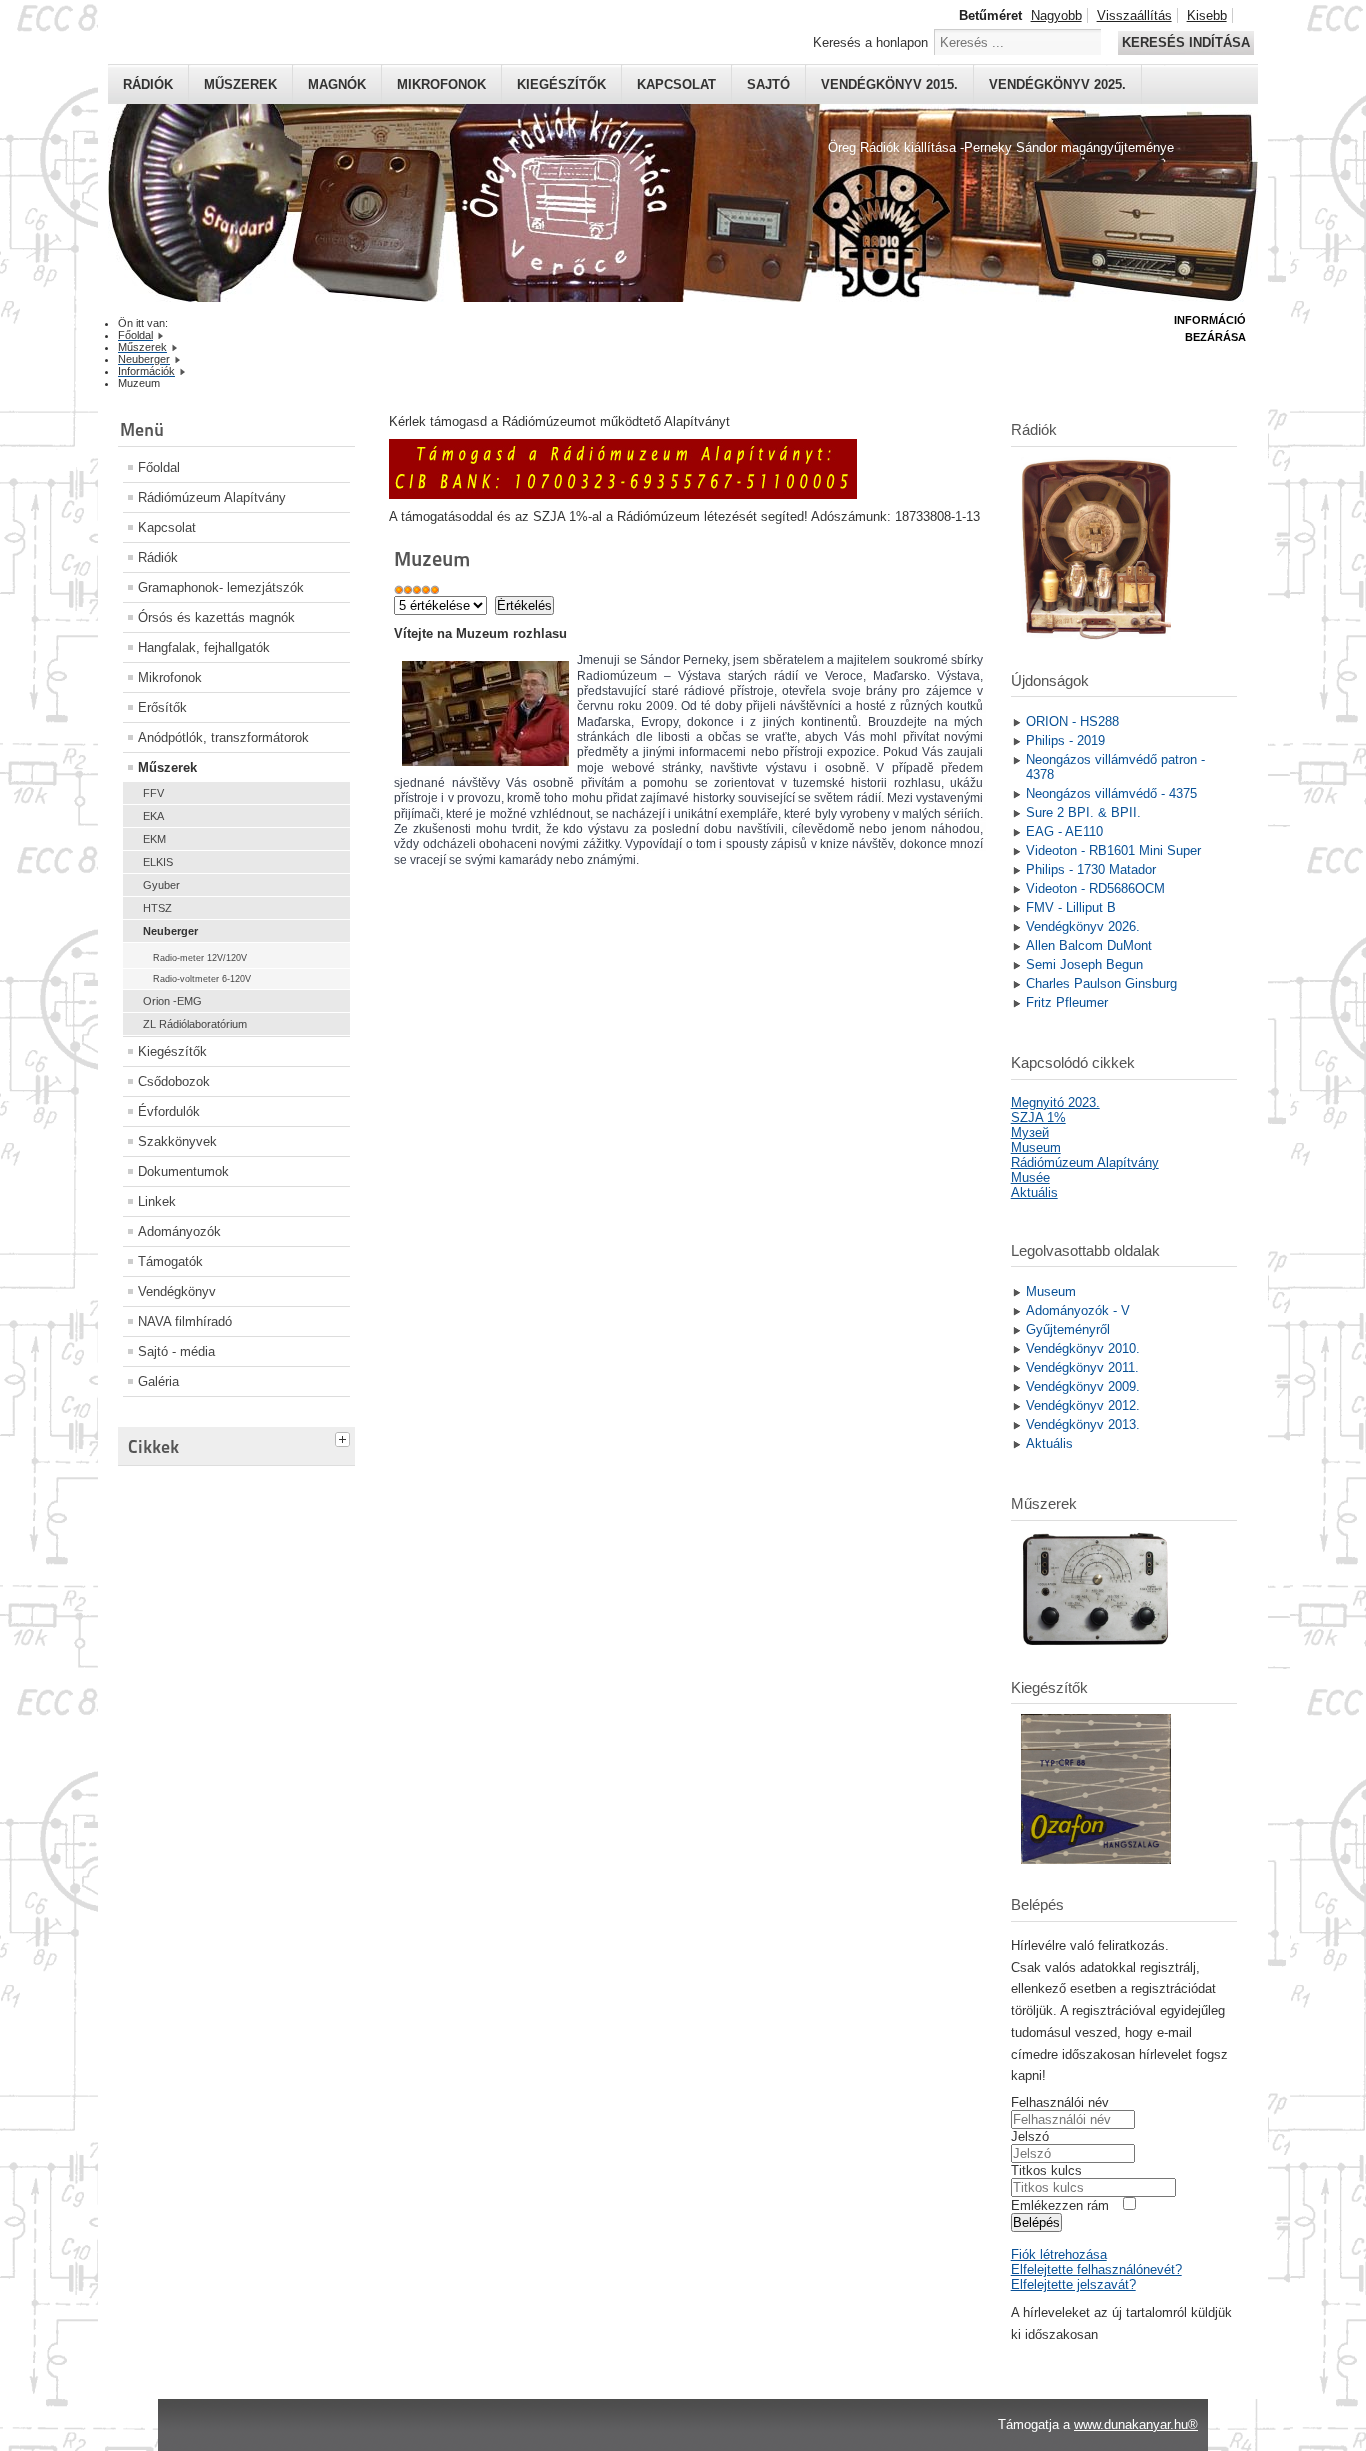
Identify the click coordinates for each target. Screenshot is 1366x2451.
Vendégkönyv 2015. (889, 84)
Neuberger (170, 931)
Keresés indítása (1186, 42)
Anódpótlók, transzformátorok (223, 737)
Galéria (158, 1381)
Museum (1036, 1147)
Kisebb (1207, 15)
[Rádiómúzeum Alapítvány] (623, 494)
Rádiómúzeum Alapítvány (212, 497)
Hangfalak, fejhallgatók (204, 647)
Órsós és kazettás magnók (216, 617)
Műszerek (240, 84)
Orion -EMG (172, 1001)
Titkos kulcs (1046, 2170)
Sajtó (768, 84)
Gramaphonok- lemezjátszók (221, 587)
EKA (153, 816)
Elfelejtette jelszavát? (1073, 2284)
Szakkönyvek (177, 1141)
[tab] (345, 1437)
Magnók (337, 84)
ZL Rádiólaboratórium (195, 1024)
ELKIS (158, 862)
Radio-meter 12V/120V (200, 958)
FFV (153, 793)
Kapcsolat (676, 84)
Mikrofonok (441, 84)
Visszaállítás (1134, 15)
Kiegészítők (561, 84)
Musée (1030, 1177)
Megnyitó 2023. (1055, 1102)
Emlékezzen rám (1060, 2205)
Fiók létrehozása (1059, 2254)
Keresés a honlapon (870, 42)
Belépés (1036, 2222)
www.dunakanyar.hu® (1136, 2424)
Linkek (157, 1201)
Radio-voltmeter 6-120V (202, 979)
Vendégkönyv (177, 1291)
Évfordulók (169, 1111)
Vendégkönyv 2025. (1057, 84)
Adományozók (179, 1231)
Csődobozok (174, 1081)
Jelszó (1030, 2136)
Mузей (1030, 1132)
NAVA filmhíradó (185, 1321)
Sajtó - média (176, 1351)
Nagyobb (1056, 15)
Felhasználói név (1060, 2102)
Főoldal (159, 467)
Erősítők (162, 707)
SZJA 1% (1038, 1117)
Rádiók (148, 84)
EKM (154, 839)
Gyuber (161, 885)
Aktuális (1034, 1192)
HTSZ (157, 908)
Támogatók (170, 1261)
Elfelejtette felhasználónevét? (1096, 2269)
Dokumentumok (183, 1171)
